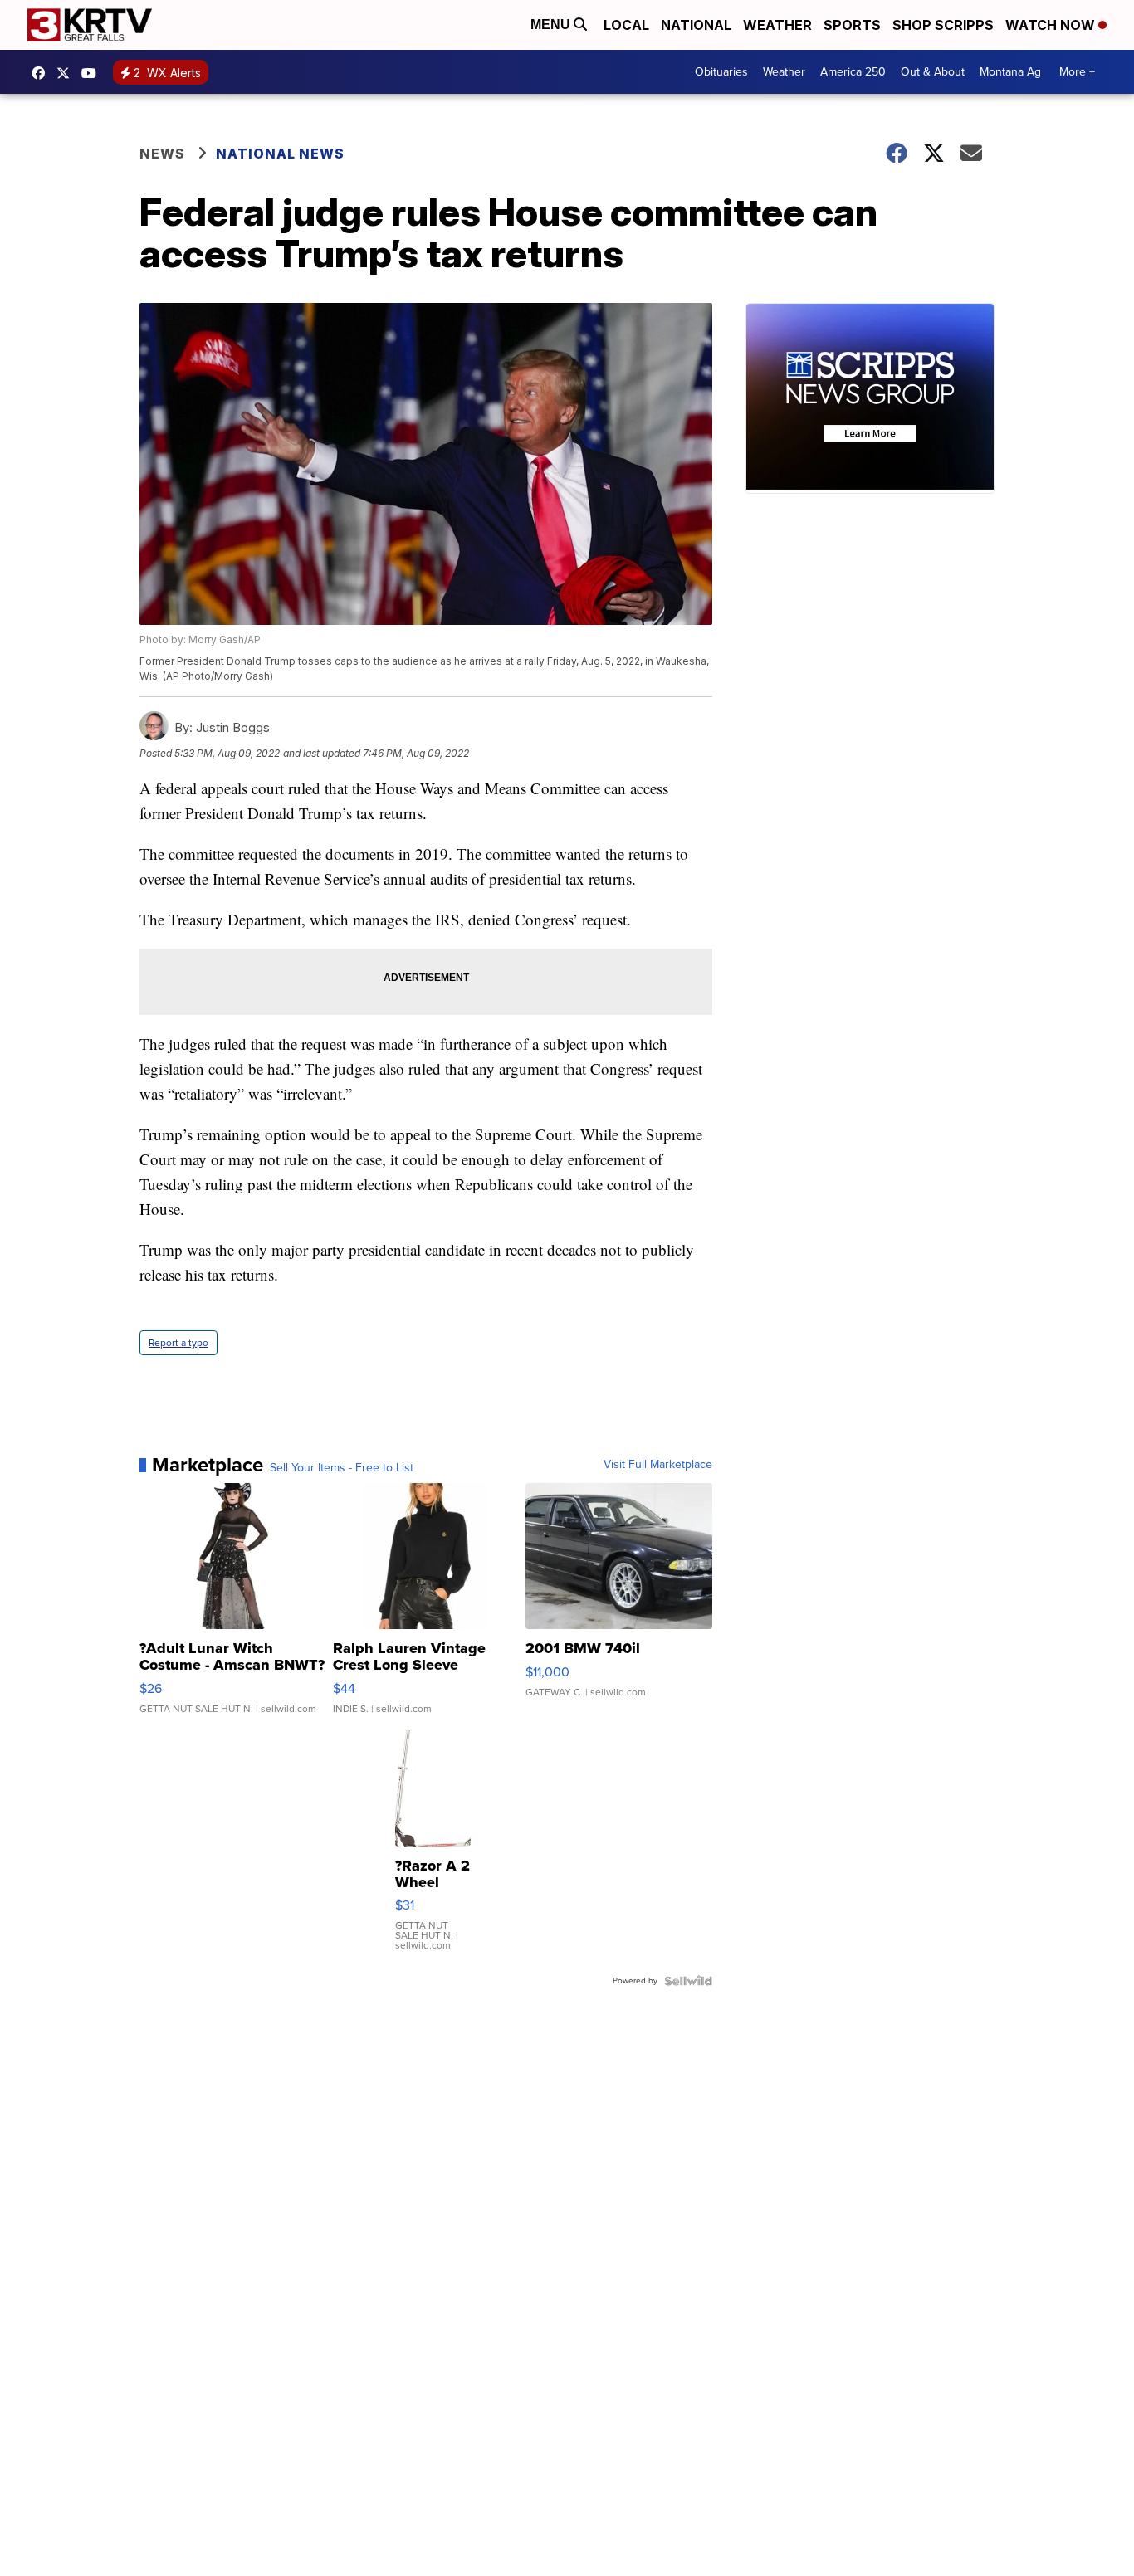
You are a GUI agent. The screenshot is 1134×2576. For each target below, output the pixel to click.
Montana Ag (1010, 72)
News (162, 154)
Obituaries (721, 72)
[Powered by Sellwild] (688, 1981)
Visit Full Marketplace (658, 1465)
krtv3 (42, 73)
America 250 (853, 72)
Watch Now (1052, 25)
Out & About (933, 72)
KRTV (67, 73)
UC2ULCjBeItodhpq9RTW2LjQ (93, 73)
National (696, 25)
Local (626, 25)
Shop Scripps (943, 25)
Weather (777, 25)
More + (1077, 72)
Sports (852, 25)
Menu (552, 24)
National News (280, 154)
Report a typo (178, 1343)
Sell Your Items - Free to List (342, 1468)
